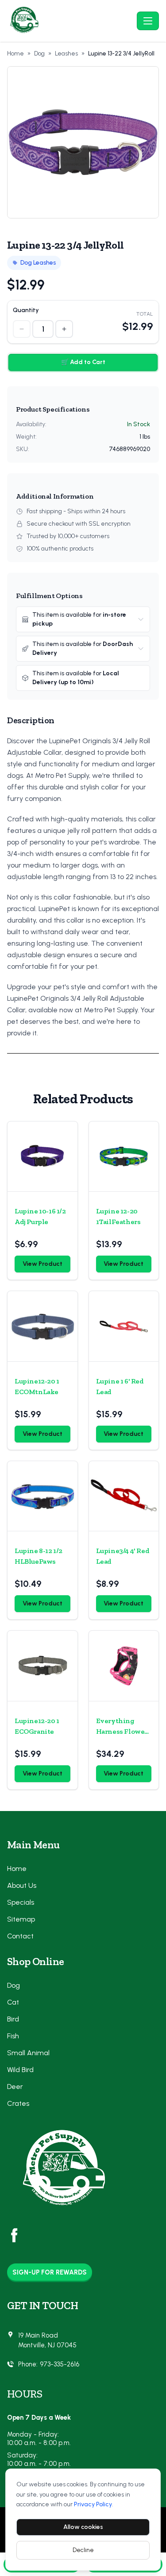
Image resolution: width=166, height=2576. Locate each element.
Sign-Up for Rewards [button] (50, 2272)
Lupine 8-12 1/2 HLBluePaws (39, 1556)
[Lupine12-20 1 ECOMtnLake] (42, 1326)
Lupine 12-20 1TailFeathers (118, 1216)
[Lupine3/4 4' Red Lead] (124, 1496)
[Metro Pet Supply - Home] (70, 21)
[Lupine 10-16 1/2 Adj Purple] (42, 1157)
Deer (15, 2087)
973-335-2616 (60, 2364)
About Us (22, 1885)
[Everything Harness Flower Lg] (124, 1666)
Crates (18, 2103)
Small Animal (28, 2053)
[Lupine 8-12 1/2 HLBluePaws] (42, 1496)
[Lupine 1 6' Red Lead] (124, 1326)
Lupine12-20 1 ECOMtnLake (37, 1386)
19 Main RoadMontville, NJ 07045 (47, 2340)
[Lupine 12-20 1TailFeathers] (124, 1157)
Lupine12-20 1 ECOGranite (37, 1726)
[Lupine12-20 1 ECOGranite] (42, 1666)
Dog (39, 54)
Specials (21, 1902)
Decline (83, 2550)
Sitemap (21, 1919)
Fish (13, 2036)
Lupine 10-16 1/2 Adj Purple (40, 1216)
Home (15, 54)
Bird (13, 2019)
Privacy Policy (93, 2504)
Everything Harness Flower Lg (122, 1727)
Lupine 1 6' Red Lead (120, 1386)
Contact (20, 1936)
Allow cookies (83, 2527)
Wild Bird (20, 2070)
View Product (42, 1264)
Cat (13, 2002)
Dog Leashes (38, 263)
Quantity (26, 310)
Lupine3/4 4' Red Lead (123, 1556)
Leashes (66, 54)
